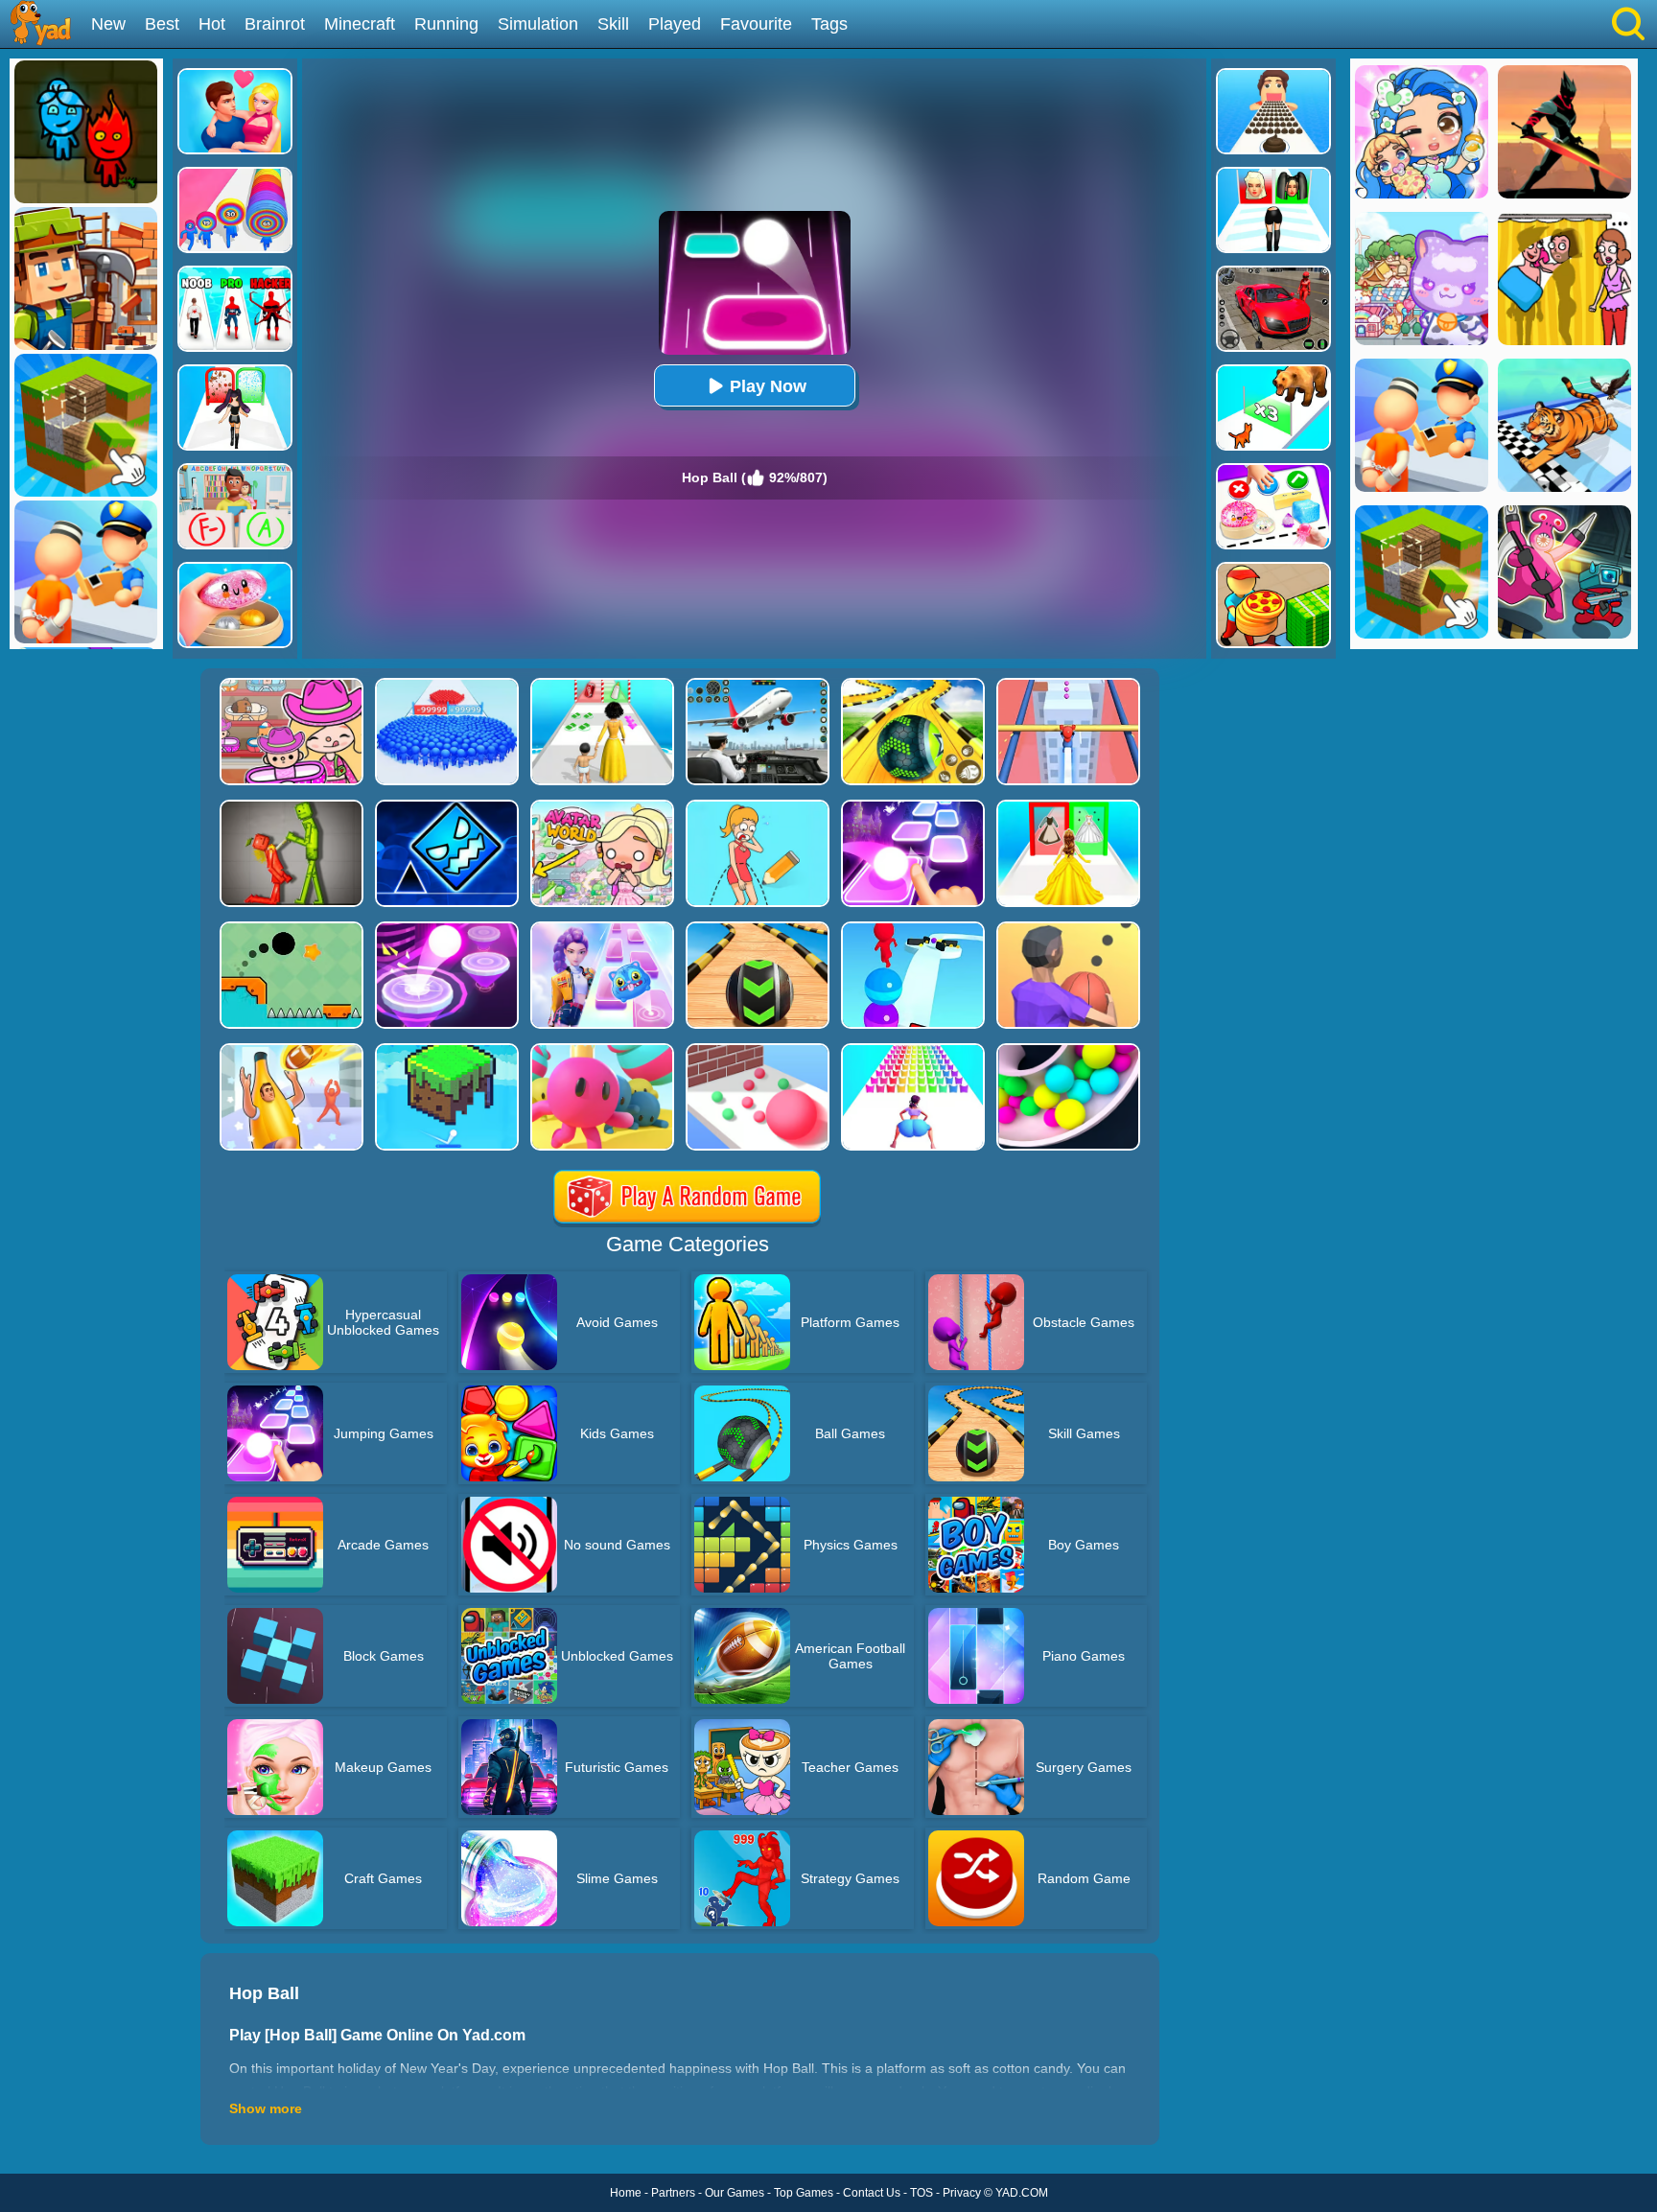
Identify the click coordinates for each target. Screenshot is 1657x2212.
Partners (673, 2193)
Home (626, 2193)
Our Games (735, 2193)
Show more (266, 2108)
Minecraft (360, 24)
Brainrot (275, 24)
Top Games (804, 2193)
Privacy (962, 2193)
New (108, 24)
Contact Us (872, 2193)
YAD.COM (1022, 2193)
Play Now (768, 386)
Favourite (756, 24)
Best (162, 24)
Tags (829, 24)
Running (446, 24)
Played (675, 24)
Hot (212, 24)
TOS (922, 2193)
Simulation (538, 24)
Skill (613, 24)
